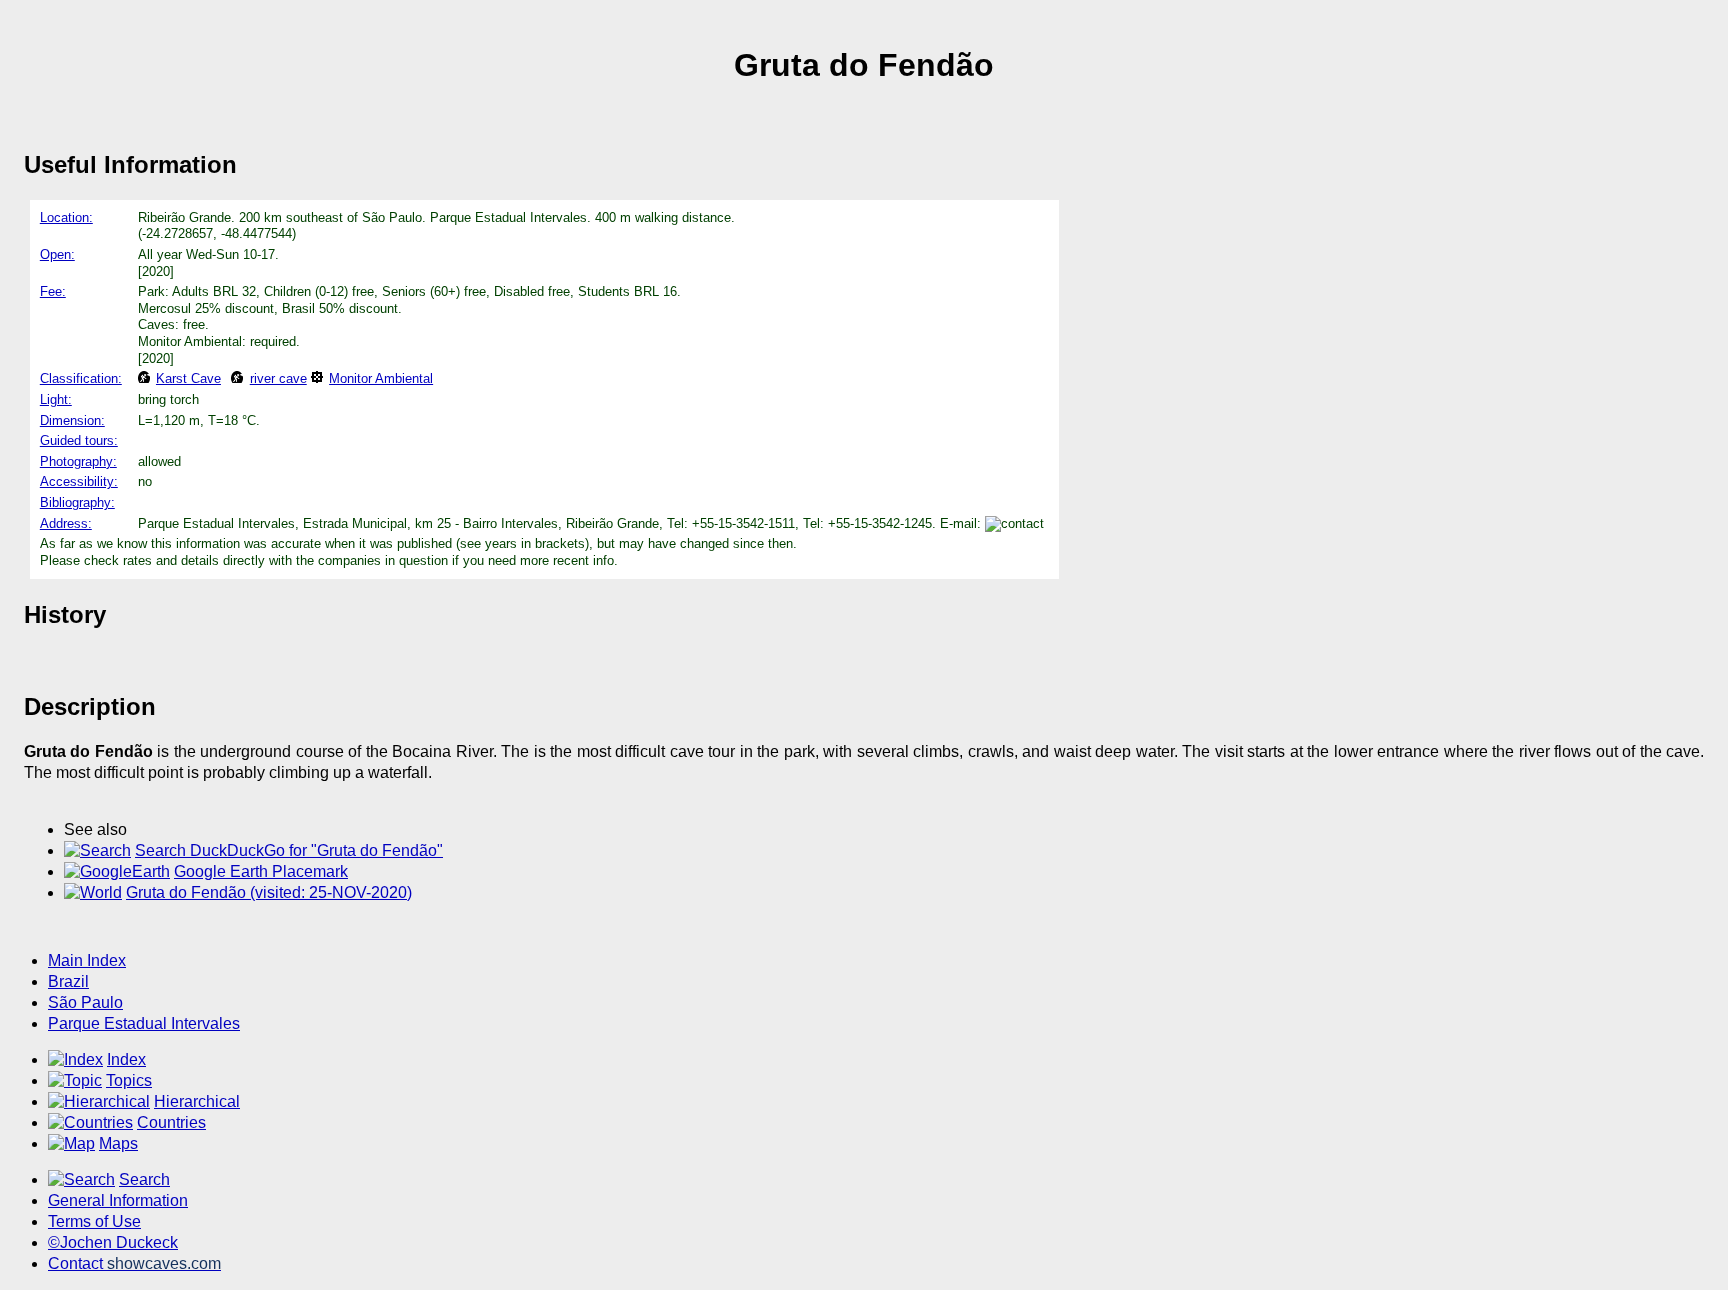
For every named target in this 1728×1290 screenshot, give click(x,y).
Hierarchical (197, 1101)
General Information (118, 1200)
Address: (66, 523)
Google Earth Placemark (261, 871)
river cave (278, 378)
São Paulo (85, 1002)
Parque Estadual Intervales (144, 1023)
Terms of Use (94, 1221)
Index (126, 1059)
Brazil (68, 981)
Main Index (87, 960)
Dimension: (72, 420)
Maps (118, 1143)
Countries (171, 1122)
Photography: (78, 461)
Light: (56, 399)
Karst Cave (188, 378)
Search (144, 1179)
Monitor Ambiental (381, 378)
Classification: (81, 378)
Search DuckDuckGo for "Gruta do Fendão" (289, 850)
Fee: (53, 291)
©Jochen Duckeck (113, 1242)
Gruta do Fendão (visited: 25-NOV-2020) (269, 892)
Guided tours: (79, 440)
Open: (57, 254)
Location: (66, 217)
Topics (129, 1080)
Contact (134, 1263)
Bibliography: (77, 502)
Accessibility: (79, 481)
